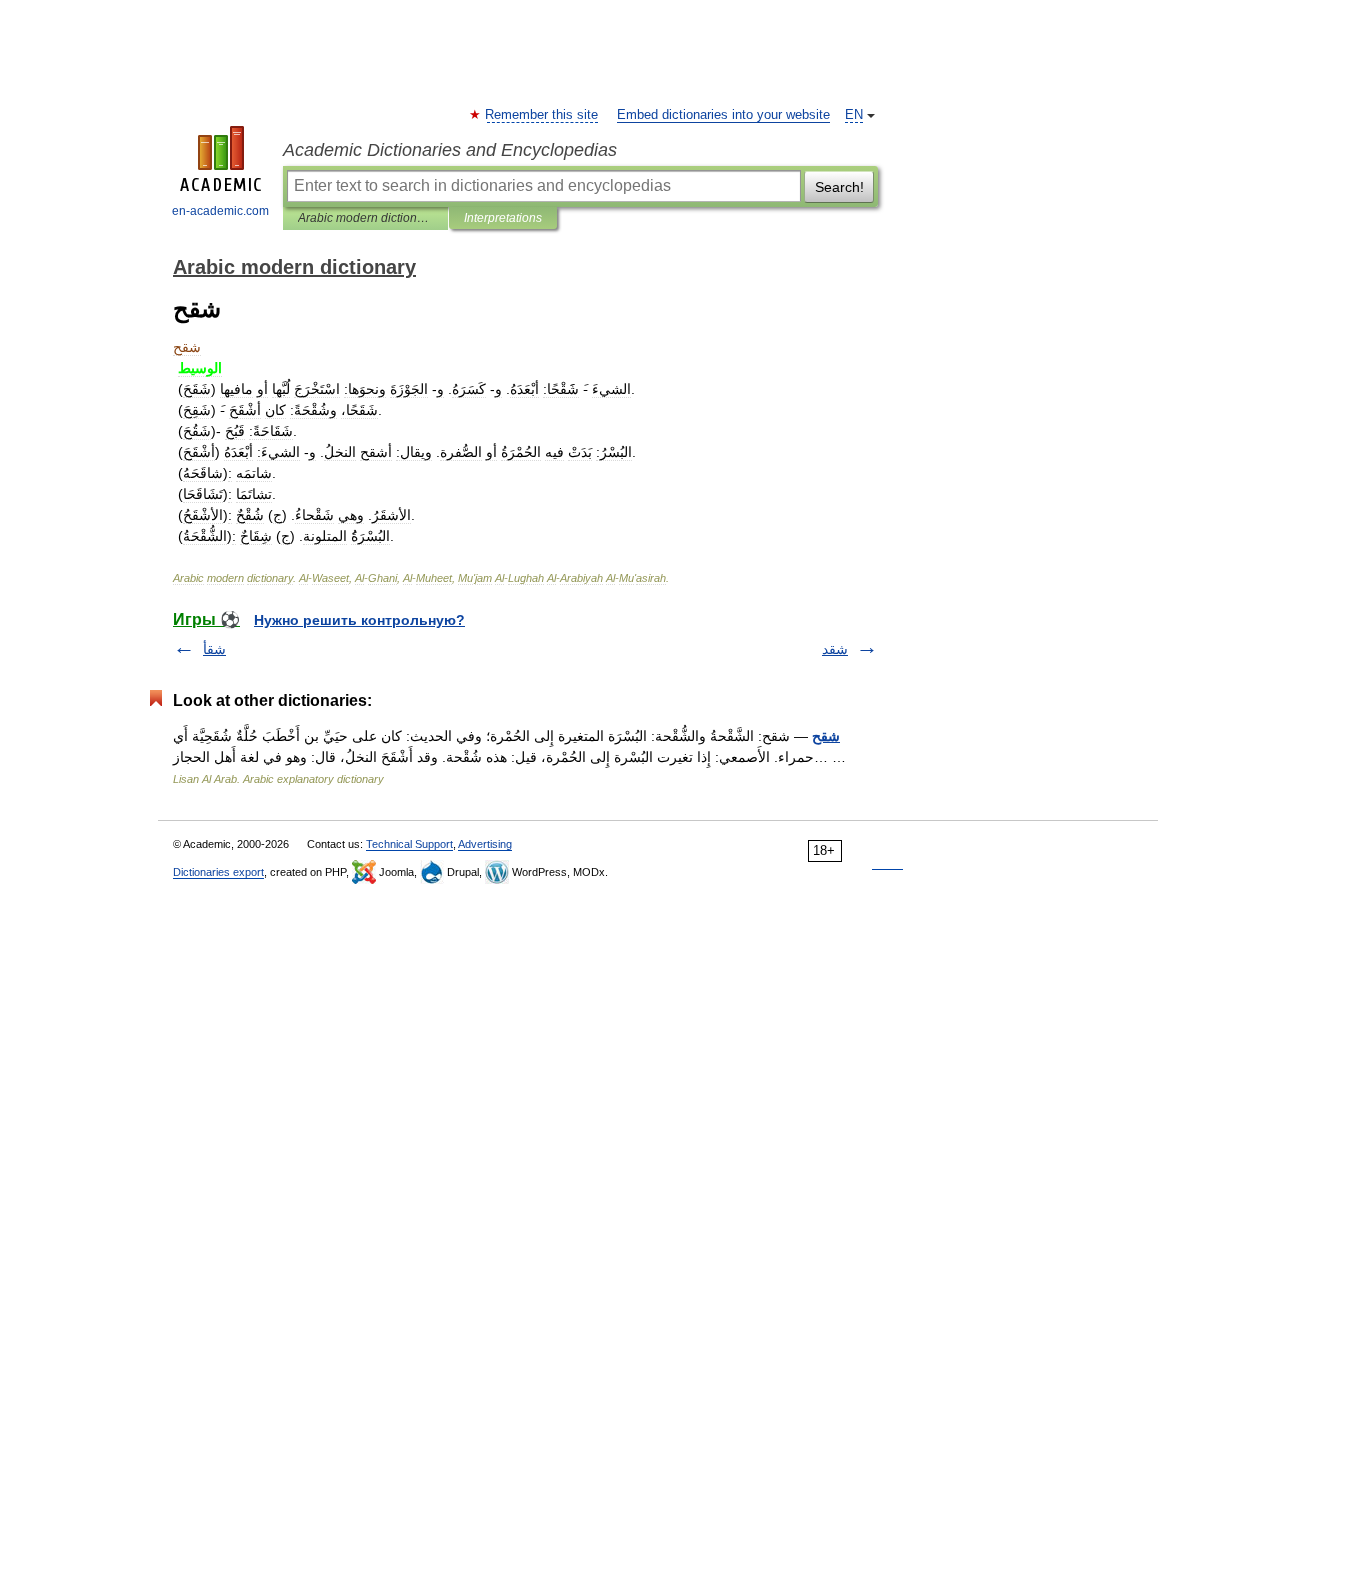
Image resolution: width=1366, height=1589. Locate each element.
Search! (839, 187)
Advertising (485, 844)
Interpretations (503, 218)
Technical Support (409, 844)
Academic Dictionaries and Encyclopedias (450, 150)
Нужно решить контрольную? (359, 620)
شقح (826, 736)
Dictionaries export (218, 872)
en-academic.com (220, 211)
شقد (835, 649)
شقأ (214, 649)
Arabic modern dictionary (365, 218)
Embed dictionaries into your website (723, 115)
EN (854, 115)
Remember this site (542, 115)
